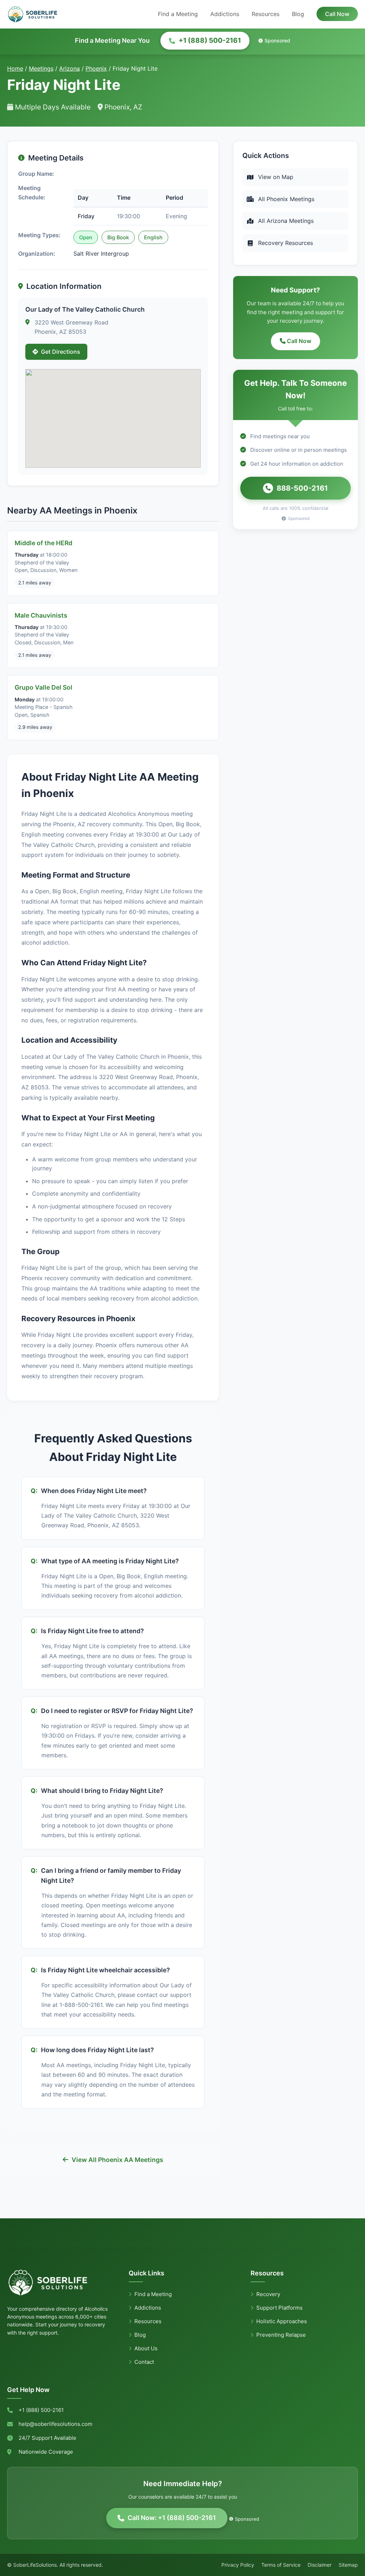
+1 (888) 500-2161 (210, 40)
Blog (298, 14)
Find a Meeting (178, 14)
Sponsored (277, 40)
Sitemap (348, 2565)
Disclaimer (320, 2565)
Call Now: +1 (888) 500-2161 (172, 2518)
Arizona (70, 68)
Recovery (268, 2294)
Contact (144, 2362)
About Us (146, 2348)
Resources (266, 14)
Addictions (225, 14)
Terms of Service (281, 2565)
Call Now (337, 14)
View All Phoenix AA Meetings (117, 2160)
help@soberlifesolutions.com (55, 2424)
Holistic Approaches (282, 2321)
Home (15, 68)
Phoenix (96, 68)
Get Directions (61, 352)
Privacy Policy (238, 2565)
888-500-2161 (302, 488)
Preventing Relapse (281, 2335)
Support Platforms (279, 2308)
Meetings (41, 68)
